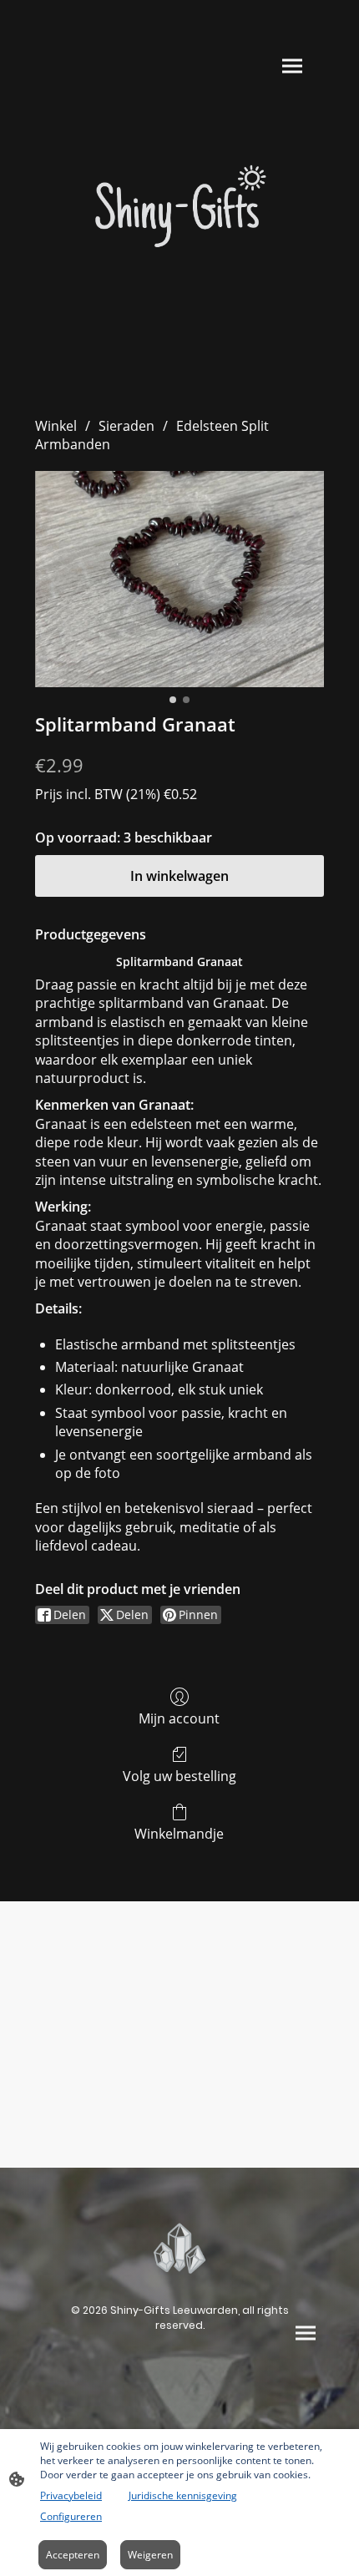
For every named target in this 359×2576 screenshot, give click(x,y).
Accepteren (73, 2555)
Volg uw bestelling (179, 1776)
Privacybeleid (71, 2495)
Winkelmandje (179, 1833)
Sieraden (126, 426)
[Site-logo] (180, 210)
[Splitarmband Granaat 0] (179, 579)
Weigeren (150, 2555)
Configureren (71, 2516)
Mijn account (179, 1718)
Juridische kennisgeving (183, 2495)
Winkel (56, 426)
